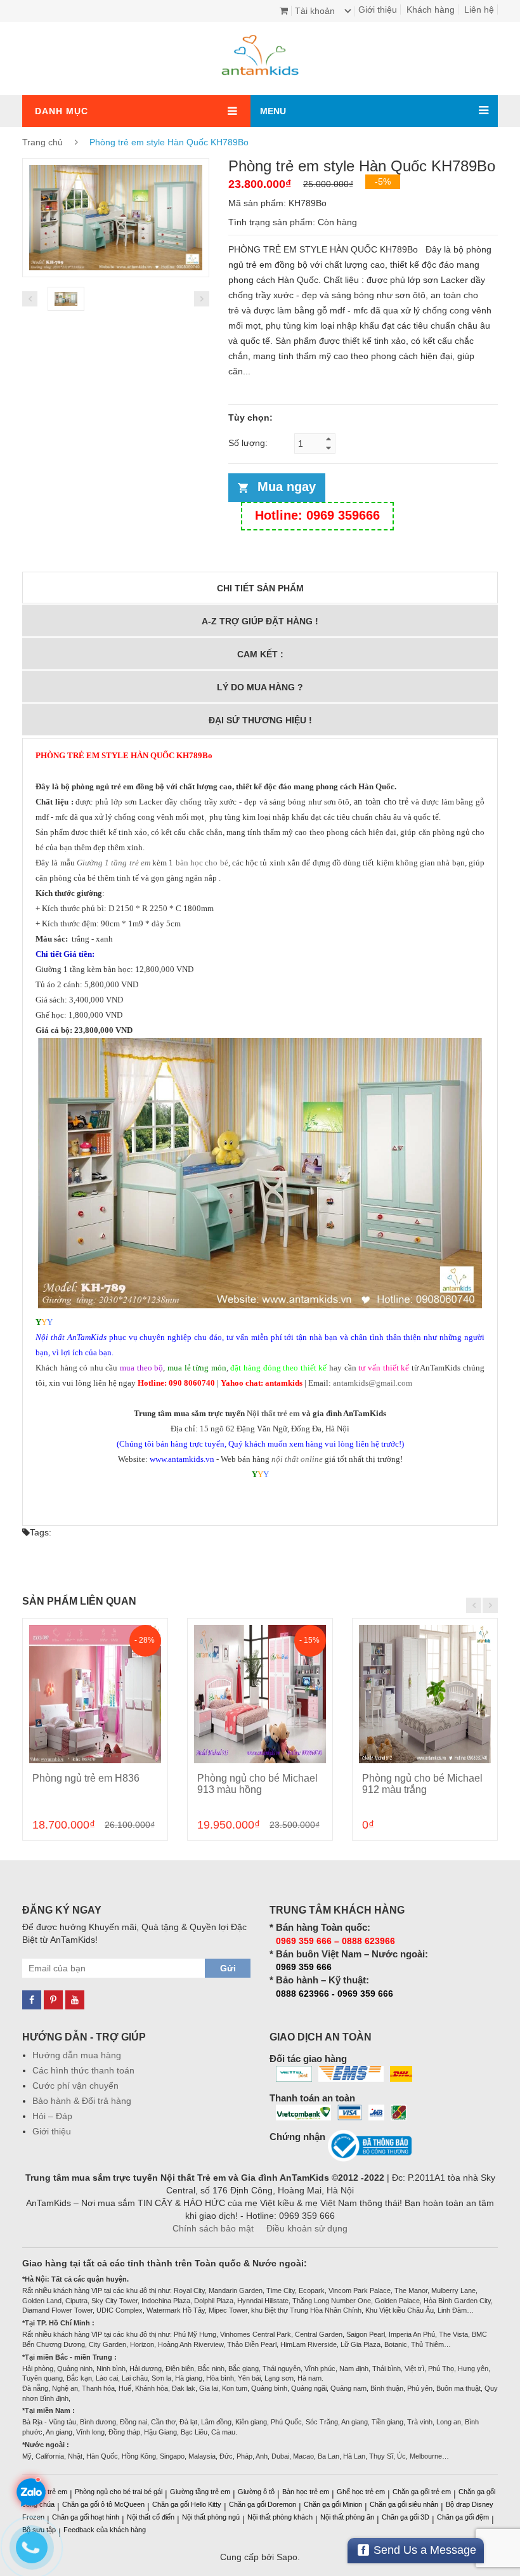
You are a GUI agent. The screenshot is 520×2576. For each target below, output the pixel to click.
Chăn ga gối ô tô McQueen (103, 2504)
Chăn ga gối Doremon (263, 2504)
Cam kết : (260, 654)
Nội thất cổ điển (151, 2517)
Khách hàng (431, 10)
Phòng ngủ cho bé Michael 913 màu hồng (257, 1784)
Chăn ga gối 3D (406, 2517)
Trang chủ (42, 142)
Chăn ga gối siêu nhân (404, 2504)
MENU (273, 111)
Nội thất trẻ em (273, 1413)
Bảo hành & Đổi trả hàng (82, 2101)
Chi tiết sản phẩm (260, 588)
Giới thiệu (378, 10)
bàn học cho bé (202, 863)
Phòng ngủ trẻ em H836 (86, 1778)
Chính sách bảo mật (213, 2228)
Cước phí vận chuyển (75, 2086)
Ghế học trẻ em (361, 2492)
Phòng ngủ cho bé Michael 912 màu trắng (422, 1784)
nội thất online (297, 1459)
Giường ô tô (256, 2492)
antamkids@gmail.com (373, 1383)
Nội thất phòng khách (280, 2517)
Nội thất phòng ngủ (211, 2517)
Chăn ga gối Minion (333, 2504)
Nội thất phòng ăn (347, 2517)
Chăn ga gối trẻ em (422, 2492)
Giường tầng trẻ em (200, 2492)
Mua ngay (287, 487)
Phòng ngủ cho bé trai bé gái (119, 2492)
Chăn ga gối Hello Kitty (187, 2504)
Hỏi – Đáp (52, 2116)
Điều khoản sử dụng (307, 2228)
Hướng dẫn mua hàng (77, 2055)
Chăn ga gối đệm (463, 2517)
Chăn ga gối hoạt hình (86, 2517)
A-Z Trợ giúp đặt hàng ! (260, 621)
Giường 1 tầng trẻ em (114, 863)
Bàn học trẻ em (306, 2492)
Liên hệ (479, 10)
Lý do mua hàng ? (260, 687)
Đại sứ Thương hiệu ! (260, 720)
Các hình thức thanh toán (83, 2070)
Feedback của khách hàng (105, 2530)
